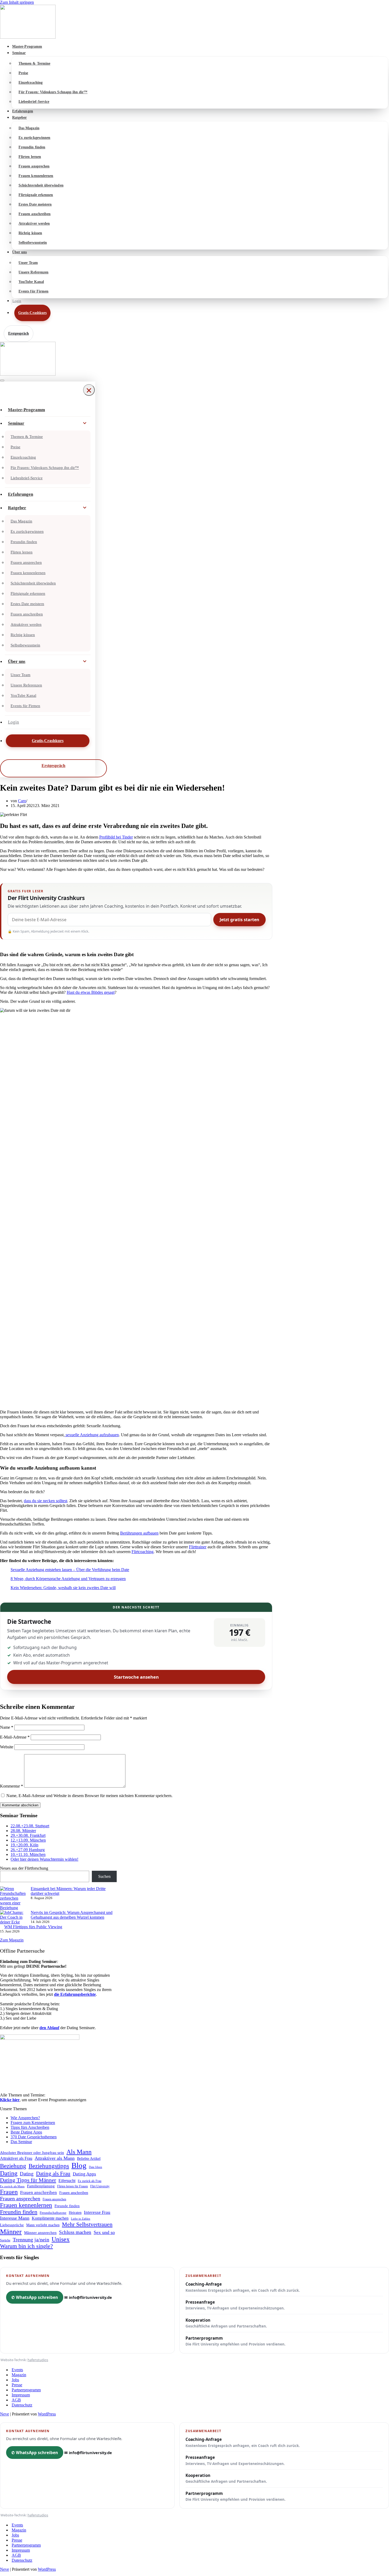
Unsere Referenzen (33, 272)
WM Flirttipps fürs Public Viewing (33, 1927)
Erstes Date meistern (35, 204)
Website (7, 1747)
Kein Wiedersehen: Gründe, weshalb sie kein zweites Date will (63, 1588)
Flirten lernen (30, 157)
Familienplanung (41, 2186)
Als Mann (79, 2152)
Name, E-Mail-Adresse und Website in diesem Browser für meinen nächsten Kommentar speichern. (89, 1796)
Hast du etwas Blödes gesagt (91, 992)
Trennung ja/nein (31, 2240)
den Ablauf (49, 2028)
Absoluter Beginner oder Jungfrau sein (32, 2152)
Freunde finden (67, 2206)
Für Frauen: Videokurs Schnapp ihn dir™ (53, 92)
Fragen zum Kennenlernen (33, 2123)
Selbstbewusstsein (33, 243)
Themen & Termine (34, 63)
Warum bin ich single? (26, 2246)
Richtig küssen (30, 233)
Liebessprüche (12, 2225)
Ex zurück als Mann (12, 2186)
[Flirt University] (195, 22)
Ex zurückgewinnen (34, 138)
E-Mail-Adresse (15, 1737)
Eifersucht (67, 2181)
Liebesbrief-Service (34, 102)
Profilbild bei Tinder (116, 837)
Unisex (61, 2239)
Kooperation (226, 2323)
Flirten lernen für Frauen (73, 2186)
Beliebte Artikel (89, 2159)
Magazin (19, 2375)
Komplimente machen (50, 2218)
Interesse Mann (15, 2218)
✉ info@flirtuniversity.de (88, 2297)
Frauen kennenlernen (36, 176)
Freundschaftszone (53, 2213)
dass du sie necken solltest (46, 1501)
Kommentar (12, 1786)
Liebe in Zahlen (81, 2219)
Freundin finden (32, 147)
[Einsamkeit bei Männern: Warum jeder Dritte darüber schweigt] (13, 1898)
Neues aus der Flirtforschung (24, 1868)
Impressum (21, 2395)
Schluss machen (75, 2232)
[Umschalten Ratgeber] (85, 508)
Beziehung (13, 2166)
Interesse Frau (97, 2212)
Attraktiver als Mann (55, 2158)
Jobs (15, 2380)
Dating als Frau (53, 2174)
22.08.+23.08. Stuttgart (30, 1826)
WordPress (47, 2414)
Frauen (9, 2192)
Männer (11, 2232)
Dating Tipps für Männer (28, 2180)
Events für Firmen (33, 291)
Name (7, 1727)
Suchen (104, 1876)
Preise (23, 73)
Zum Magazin (12, 1940)
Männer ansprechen (40, 2233)
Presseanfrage (235, 2305)
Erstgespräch (19, 333)
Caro (22, 801)
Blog (79, 2165)
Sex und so (104, 2232)
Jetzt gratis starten (239, 920)
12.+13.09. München (28, 1840)
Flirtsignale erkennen (36, 195)
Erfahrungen (23, 111)
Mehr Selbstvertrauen (87, 2224)
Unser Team (28, 263)
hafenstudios (38, 2360)
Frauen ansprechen (34, 166)
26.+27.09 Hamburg (28, 1850)
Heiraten (75, 2213)
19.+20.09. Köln (24, 1845)
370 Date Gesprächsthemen (34, 2137)
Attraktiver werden (34, 223)
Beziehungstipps (49, 2166)
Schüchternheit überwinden (41, 185)
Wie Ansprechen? (25, 2118)
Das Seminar (21, 2142)
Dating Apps (84, 2174)
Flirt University (100, 2186)
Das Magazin (29, 128)
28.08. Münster (23, 1831)
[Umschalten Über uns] (85, 662)
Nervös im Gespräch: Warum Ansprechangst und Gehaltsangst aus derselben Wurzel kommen (72, 1915)
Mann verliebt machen (43, 2225)
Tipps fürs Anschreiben (30, 2127)
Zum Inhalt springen (17, 2)
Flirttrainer (198, 1547)
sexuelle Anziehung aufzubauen (92, 1435)
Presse (17, 2385)
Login (17, 301)
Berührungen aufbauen (139, 1533)
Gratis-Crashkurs (32, 313)
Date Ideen (96, 2167)
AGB (16, 2400)
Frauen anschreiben (35, 214)
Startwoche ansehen (136, 1677)
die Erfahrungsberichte (75, 1994)
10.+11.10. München (28, 1854)
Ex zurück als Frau (90, 2181)
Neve (4, 2414)
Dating (9, 2173)
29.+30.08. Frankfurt (28, 1835)
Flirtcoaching (143, 1552)
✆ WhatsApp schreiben (35, 2297)
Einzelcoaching (31, 83)
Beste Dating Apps (26, 2132)
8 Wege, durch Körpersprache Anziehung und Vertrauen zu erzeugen (68, 1579)
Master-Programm (27, 46)
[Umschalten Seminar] (85, 423)
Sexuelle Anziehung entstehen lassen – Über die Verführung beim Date (70, 1570)
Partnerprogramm (236, 2341)
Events (17, 2370)
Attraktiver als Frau (16, 2158)
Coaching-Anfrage (243, 2287)
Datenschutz (22, 2405)
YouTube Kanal (31, 282)
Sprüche (5, 2240)
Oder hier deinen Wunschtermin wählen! (44, 1859)
